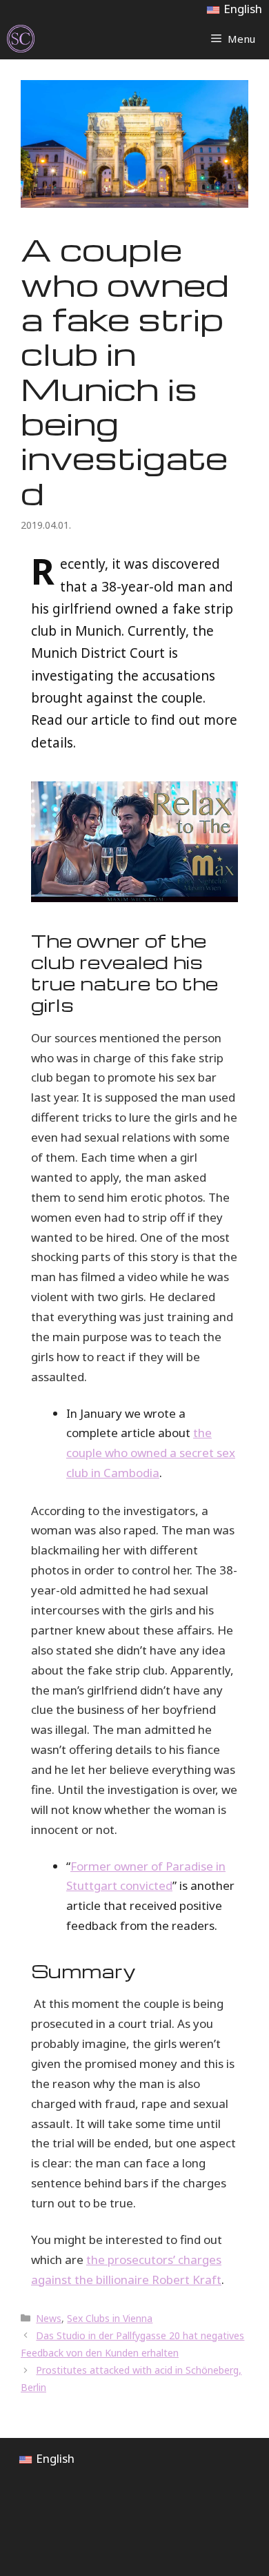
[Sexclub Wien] (21, 39)
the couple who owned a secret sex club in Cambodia (151, 1453)
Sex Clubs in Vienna (110, 2318)
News (49, 2318)
